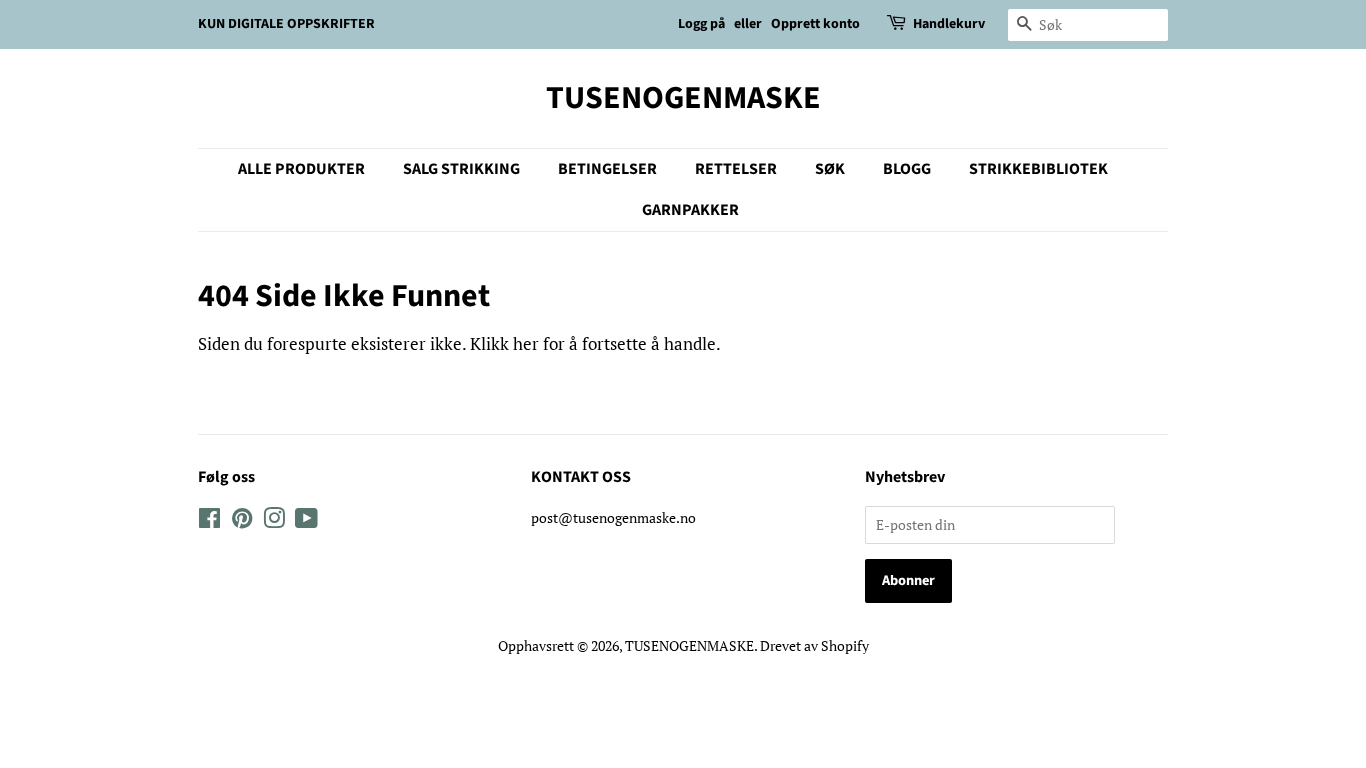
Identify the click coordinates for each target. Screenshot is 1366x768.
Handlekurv (949, 24)
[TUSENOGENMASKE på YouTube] (306, 521)
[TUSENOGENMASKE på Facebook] (209, 521)
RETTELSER (736, 169)
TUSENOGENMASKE (683, 98)
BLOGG (907, 169)
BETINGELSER (607, 169)
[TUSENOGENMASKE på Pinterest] (242, 521)
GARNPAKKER (690, 210)
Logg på (701, 24)
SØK (830, 169)
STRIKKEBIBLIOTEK (1038, 169)
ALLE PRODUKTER (301, 169)
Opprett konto (815, 24)
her (526, 343)
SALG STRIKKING (461, 169)
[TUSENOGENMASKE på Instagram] (274, 521)
